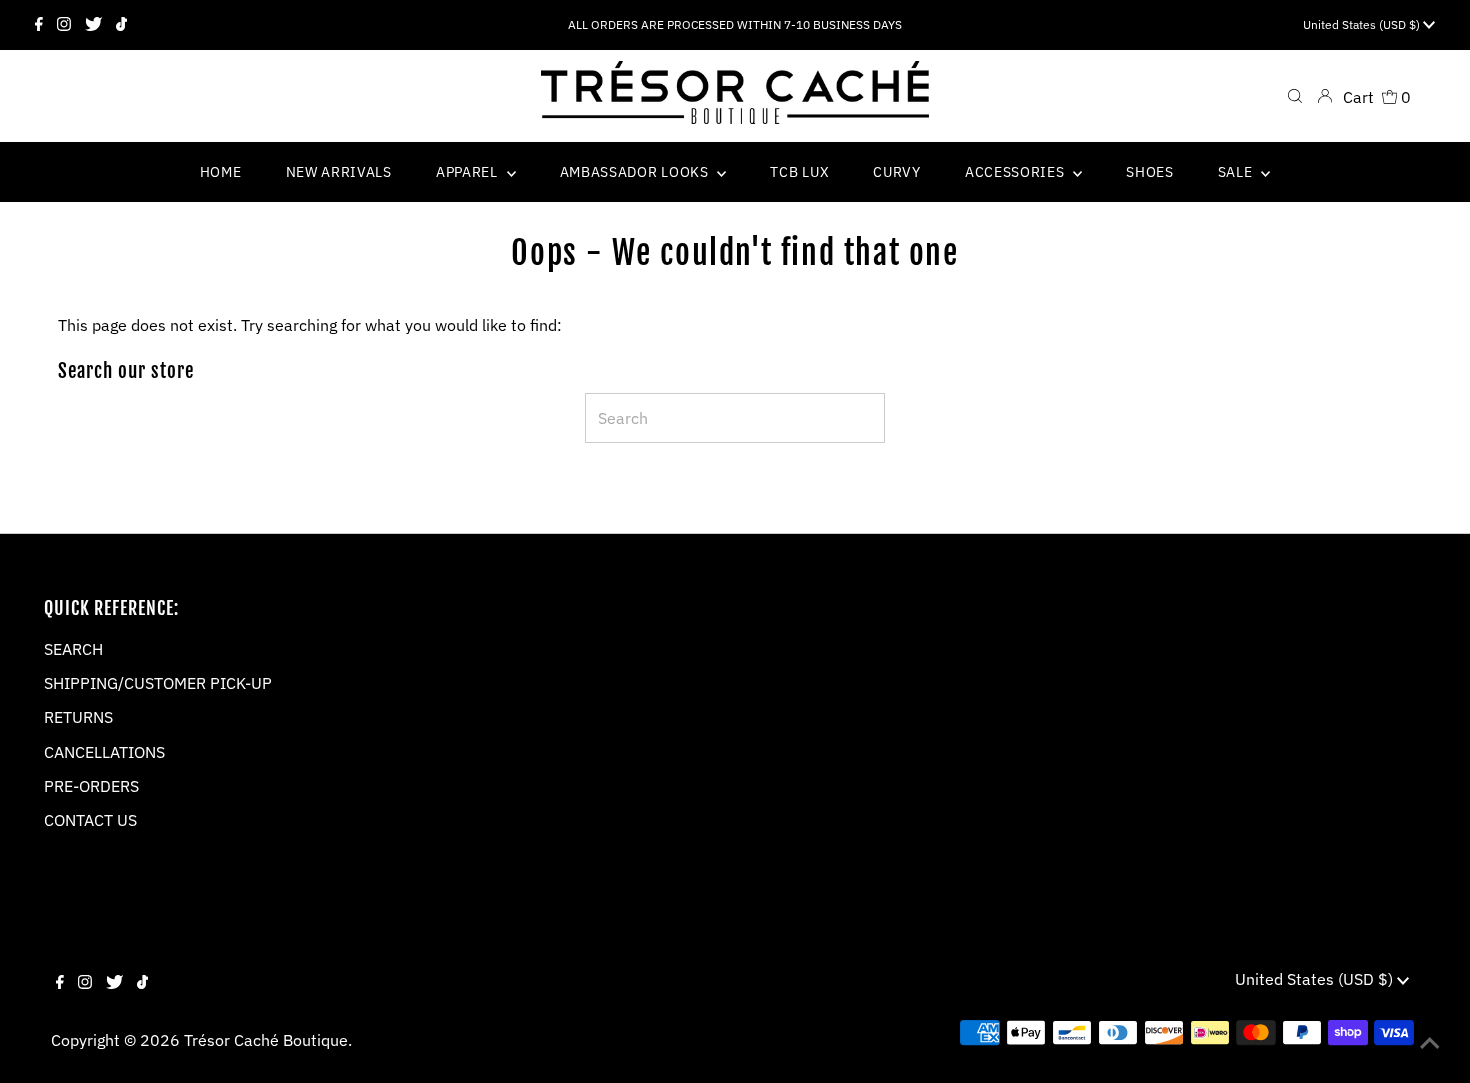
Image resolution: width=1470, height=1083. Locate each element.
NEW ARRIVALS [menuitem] (339, 172)
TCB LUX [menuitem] (799, 172)
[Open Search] (1295, 96)
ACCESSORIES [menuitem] (1016, 172)
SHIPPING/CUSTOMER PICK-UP (158, 683)
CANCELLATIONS (104, 752)
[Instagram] (64, 25)
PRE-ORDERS (91, 786)
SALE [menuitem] (1237, 172)
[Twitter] (93, 25)
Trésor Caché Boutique (266, 1040)
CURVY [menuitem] (897, 172)
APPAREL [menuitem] (469, 172)
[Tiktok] (121, 25)
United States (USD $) (1363, 24)
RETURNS (78, 717)
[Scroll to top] (1430, 1043)
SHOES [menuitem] (1150, 172)
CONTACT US (90, 820)
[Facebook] (39, 25)
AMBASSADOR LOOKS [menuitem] (636, 172)
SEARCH (73, 649)
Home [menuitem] (221, 172)
